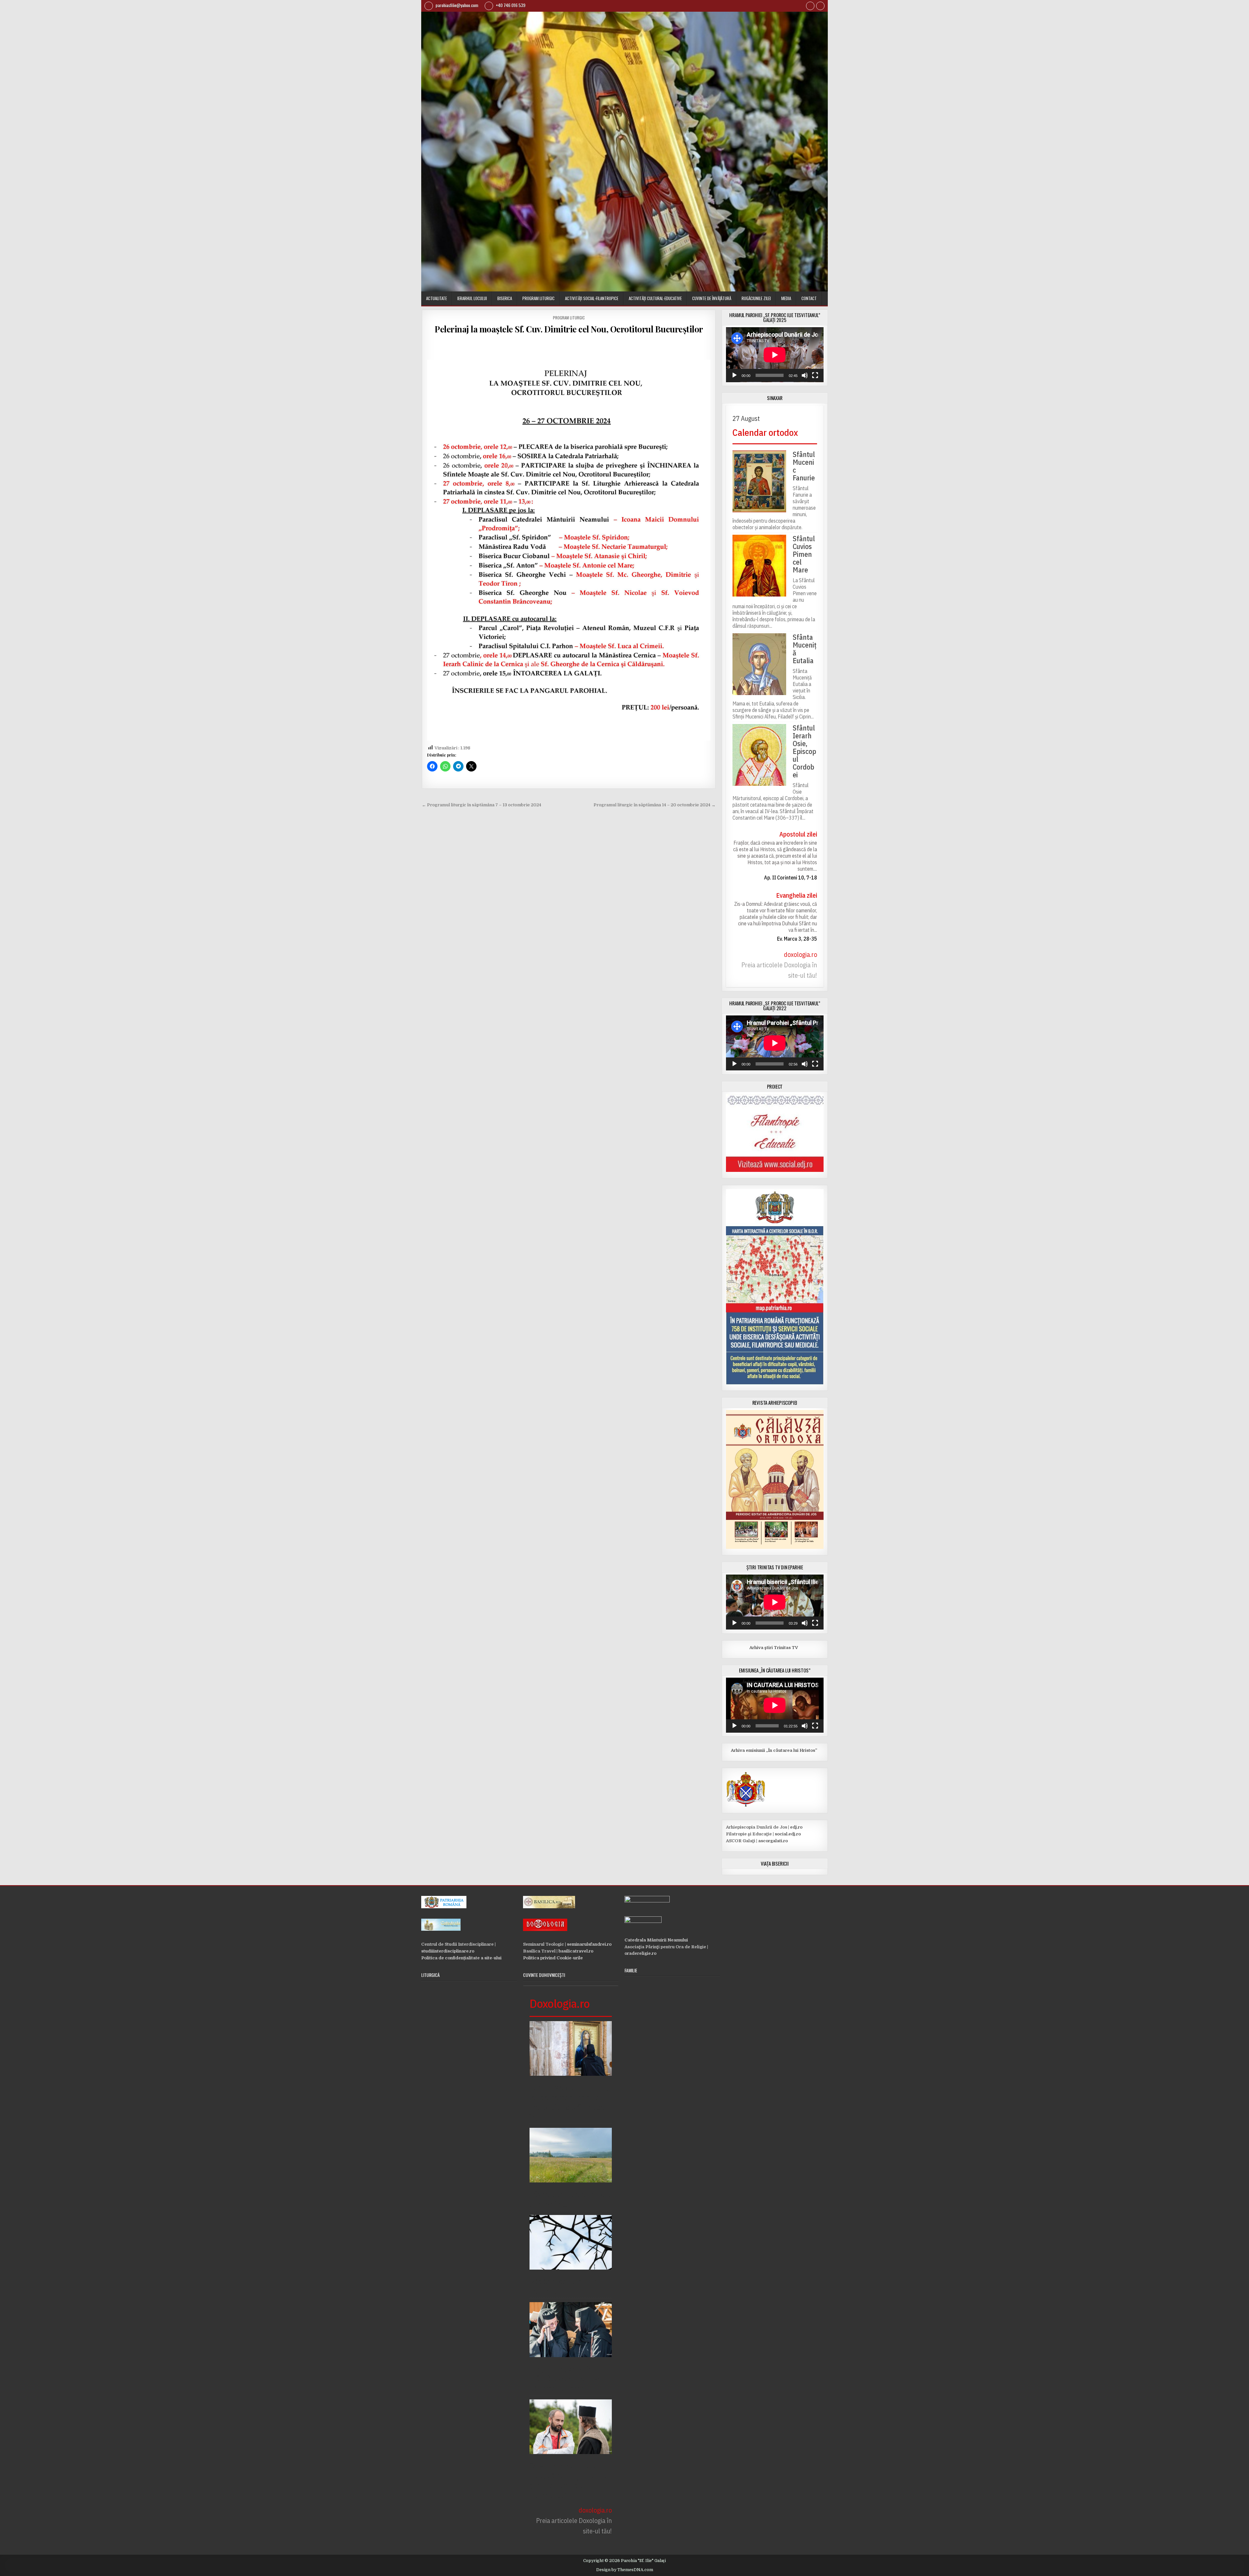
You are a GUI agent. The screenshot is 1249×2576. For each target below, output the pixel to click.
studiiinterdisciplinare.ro (448, 1951)
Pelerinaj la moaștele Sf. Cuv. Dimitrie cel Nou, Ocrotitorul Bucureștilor (569, 329)
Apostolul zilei (798, 834)
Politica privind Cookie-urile (553, 1958)
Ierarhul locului (472, 298)
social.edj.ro (788, 1834)
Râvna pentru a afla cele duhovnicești (570, 2199)
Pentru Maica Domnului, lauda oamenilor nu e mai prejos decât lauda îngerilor (569, 2102)
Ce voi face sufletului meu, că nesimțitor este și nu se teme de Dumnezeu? (568, 2480)
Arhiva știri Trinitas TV (762, 1648)
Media (786, 298)
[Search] (820, 7)
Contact (809, 298)
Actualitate (436, 298)
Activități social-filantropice (592, 298)
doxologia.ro (800, 954)
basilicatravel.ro (576, 1951)
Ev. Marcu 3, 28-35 (797, 939)
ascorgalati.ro (773, 1841)
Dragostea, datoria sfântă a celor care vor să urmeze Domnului (567, 2379)
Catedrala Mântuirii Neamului (656, 1940)
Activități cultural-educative (655, 298)
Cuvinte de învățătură (712, 298)
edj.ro (796, 1827)
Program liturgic (538, 298)
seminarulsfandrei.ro (589, 1944)
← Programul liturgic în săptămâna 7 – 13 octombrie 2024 (482, 805)
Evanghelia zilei (797, 895)
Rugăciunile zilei (756, 298)
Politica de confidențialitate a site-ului (461, 1958)
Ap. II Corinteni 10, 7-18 (791, 878)
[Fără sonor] (805, 375)
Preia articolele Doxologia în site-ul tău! (779, 970)
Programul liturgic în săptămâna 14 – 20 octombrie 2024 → (655, 805)
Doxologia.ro (560, 2003)
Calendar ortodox (765, 432)
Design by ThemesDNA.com (625, 2570)
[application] (775, 355)
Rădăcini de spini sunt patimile (565, 2286)
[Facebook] (810, 7)
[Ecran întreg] (815, 375)
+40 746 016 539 (510, 5)
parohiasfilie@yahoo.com (456, 5)
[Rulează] (734, 375)
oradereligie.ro (640, 1953)
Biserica (505, 298)
